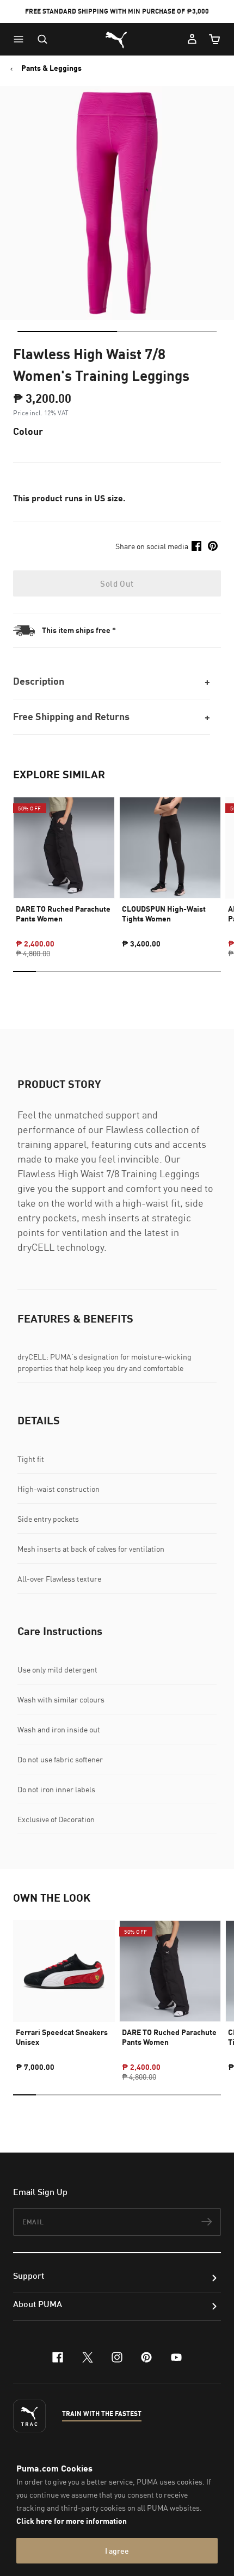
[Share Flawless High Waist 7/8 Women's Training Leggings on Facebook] (196, 546)
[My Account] (192, 39)
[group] (64, 868)
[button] (21, 39)
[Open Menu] (21, 39)
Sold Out (117, 583)
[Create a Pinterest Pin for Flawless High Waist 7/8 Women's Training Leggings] (213, 546)
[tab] (67, 331)
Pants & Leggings (51, 68)
